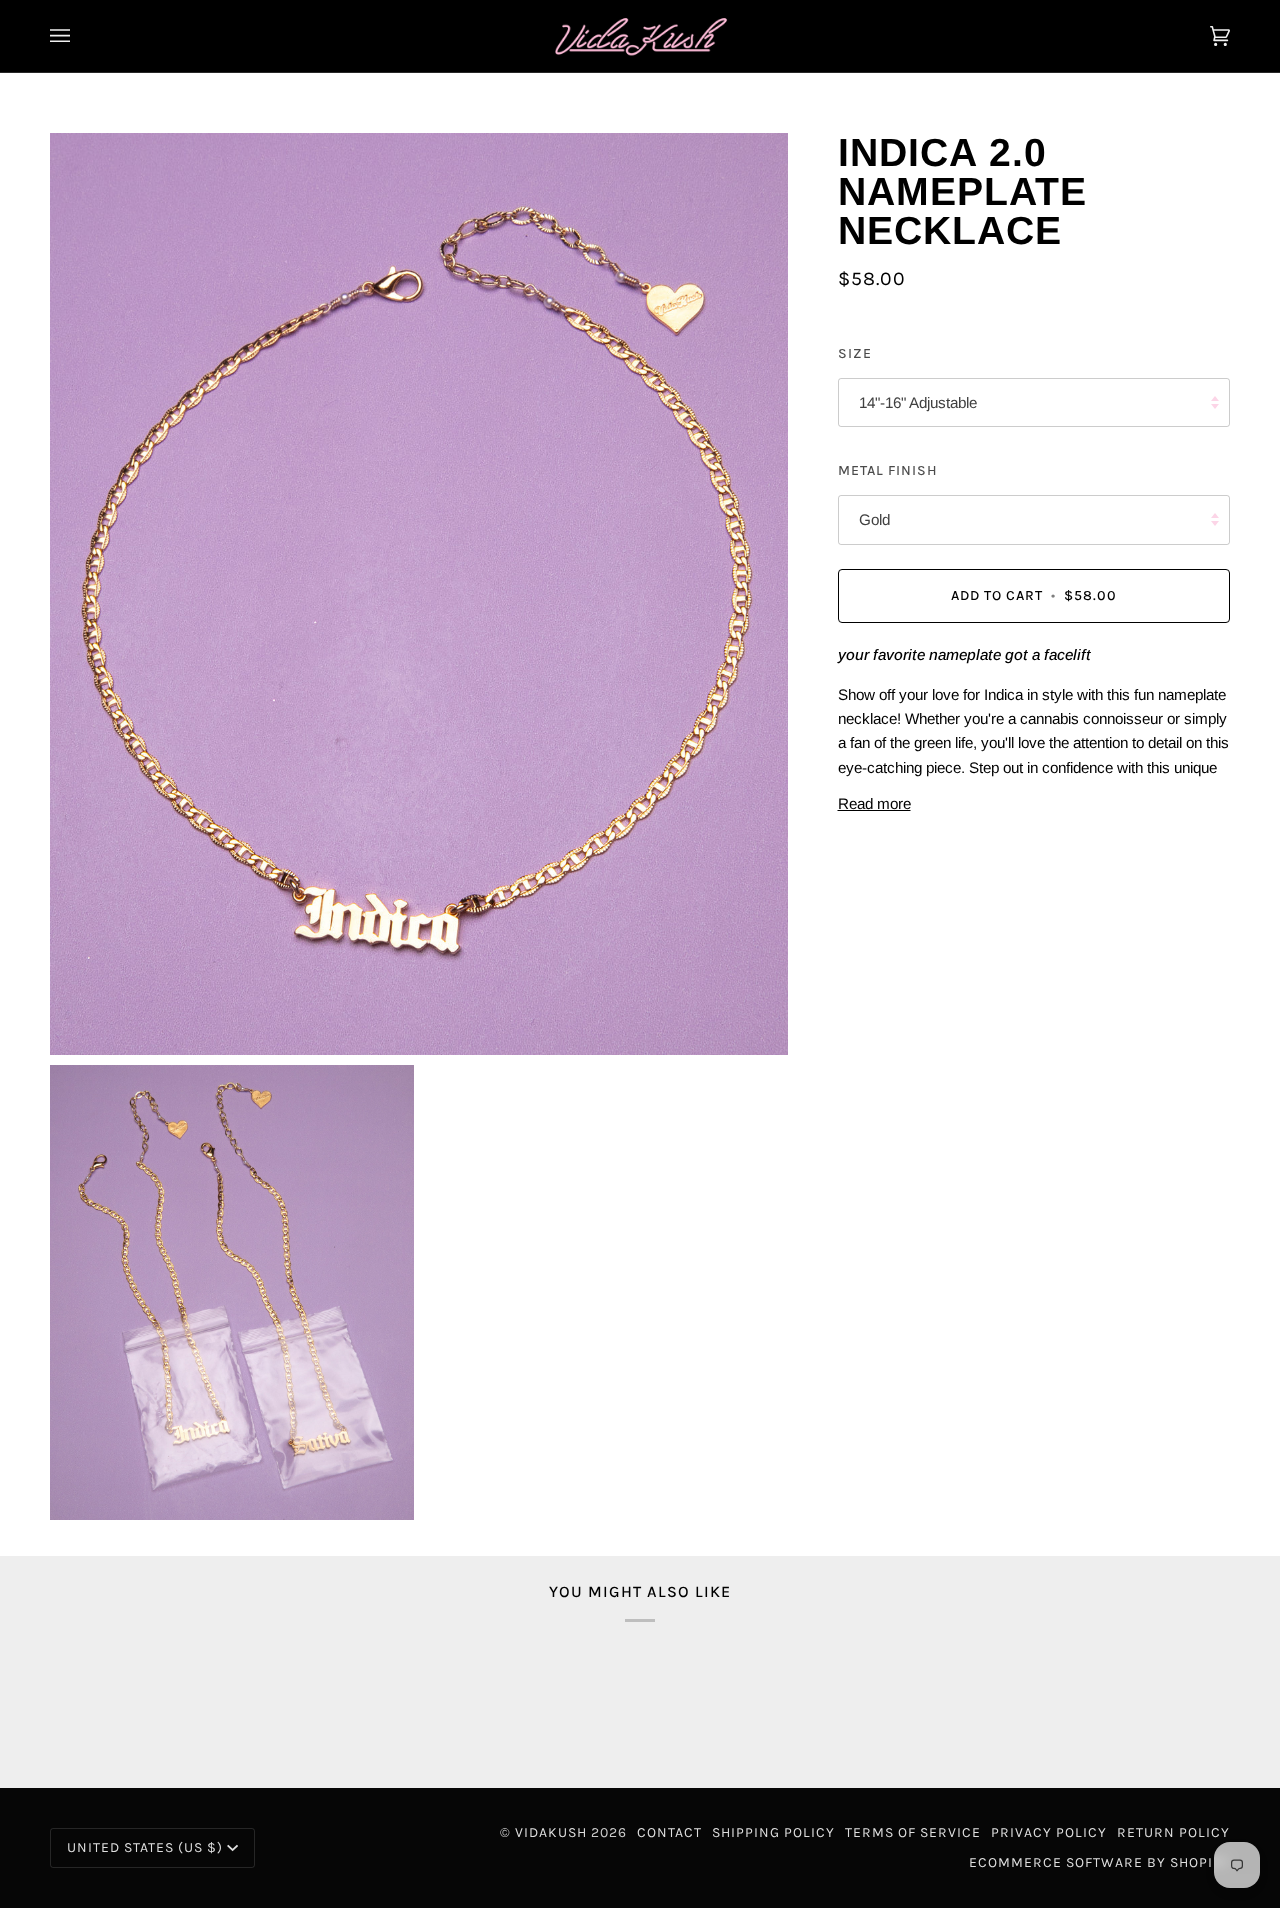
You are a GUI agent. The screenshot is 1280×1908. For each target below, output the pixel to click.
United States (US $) (145, 1847)
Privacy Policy (1049, 1832)
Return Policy (1173, 1832)
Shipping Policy (773, 1832)
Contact (669, 1832)
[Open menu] (80, 36)
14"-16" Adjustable (918, 402)
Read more (874, 803)
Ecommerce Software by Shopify (1099, 1862)
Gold (874, 519)
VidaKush (551, 1832)
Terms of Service (913, 1832)
